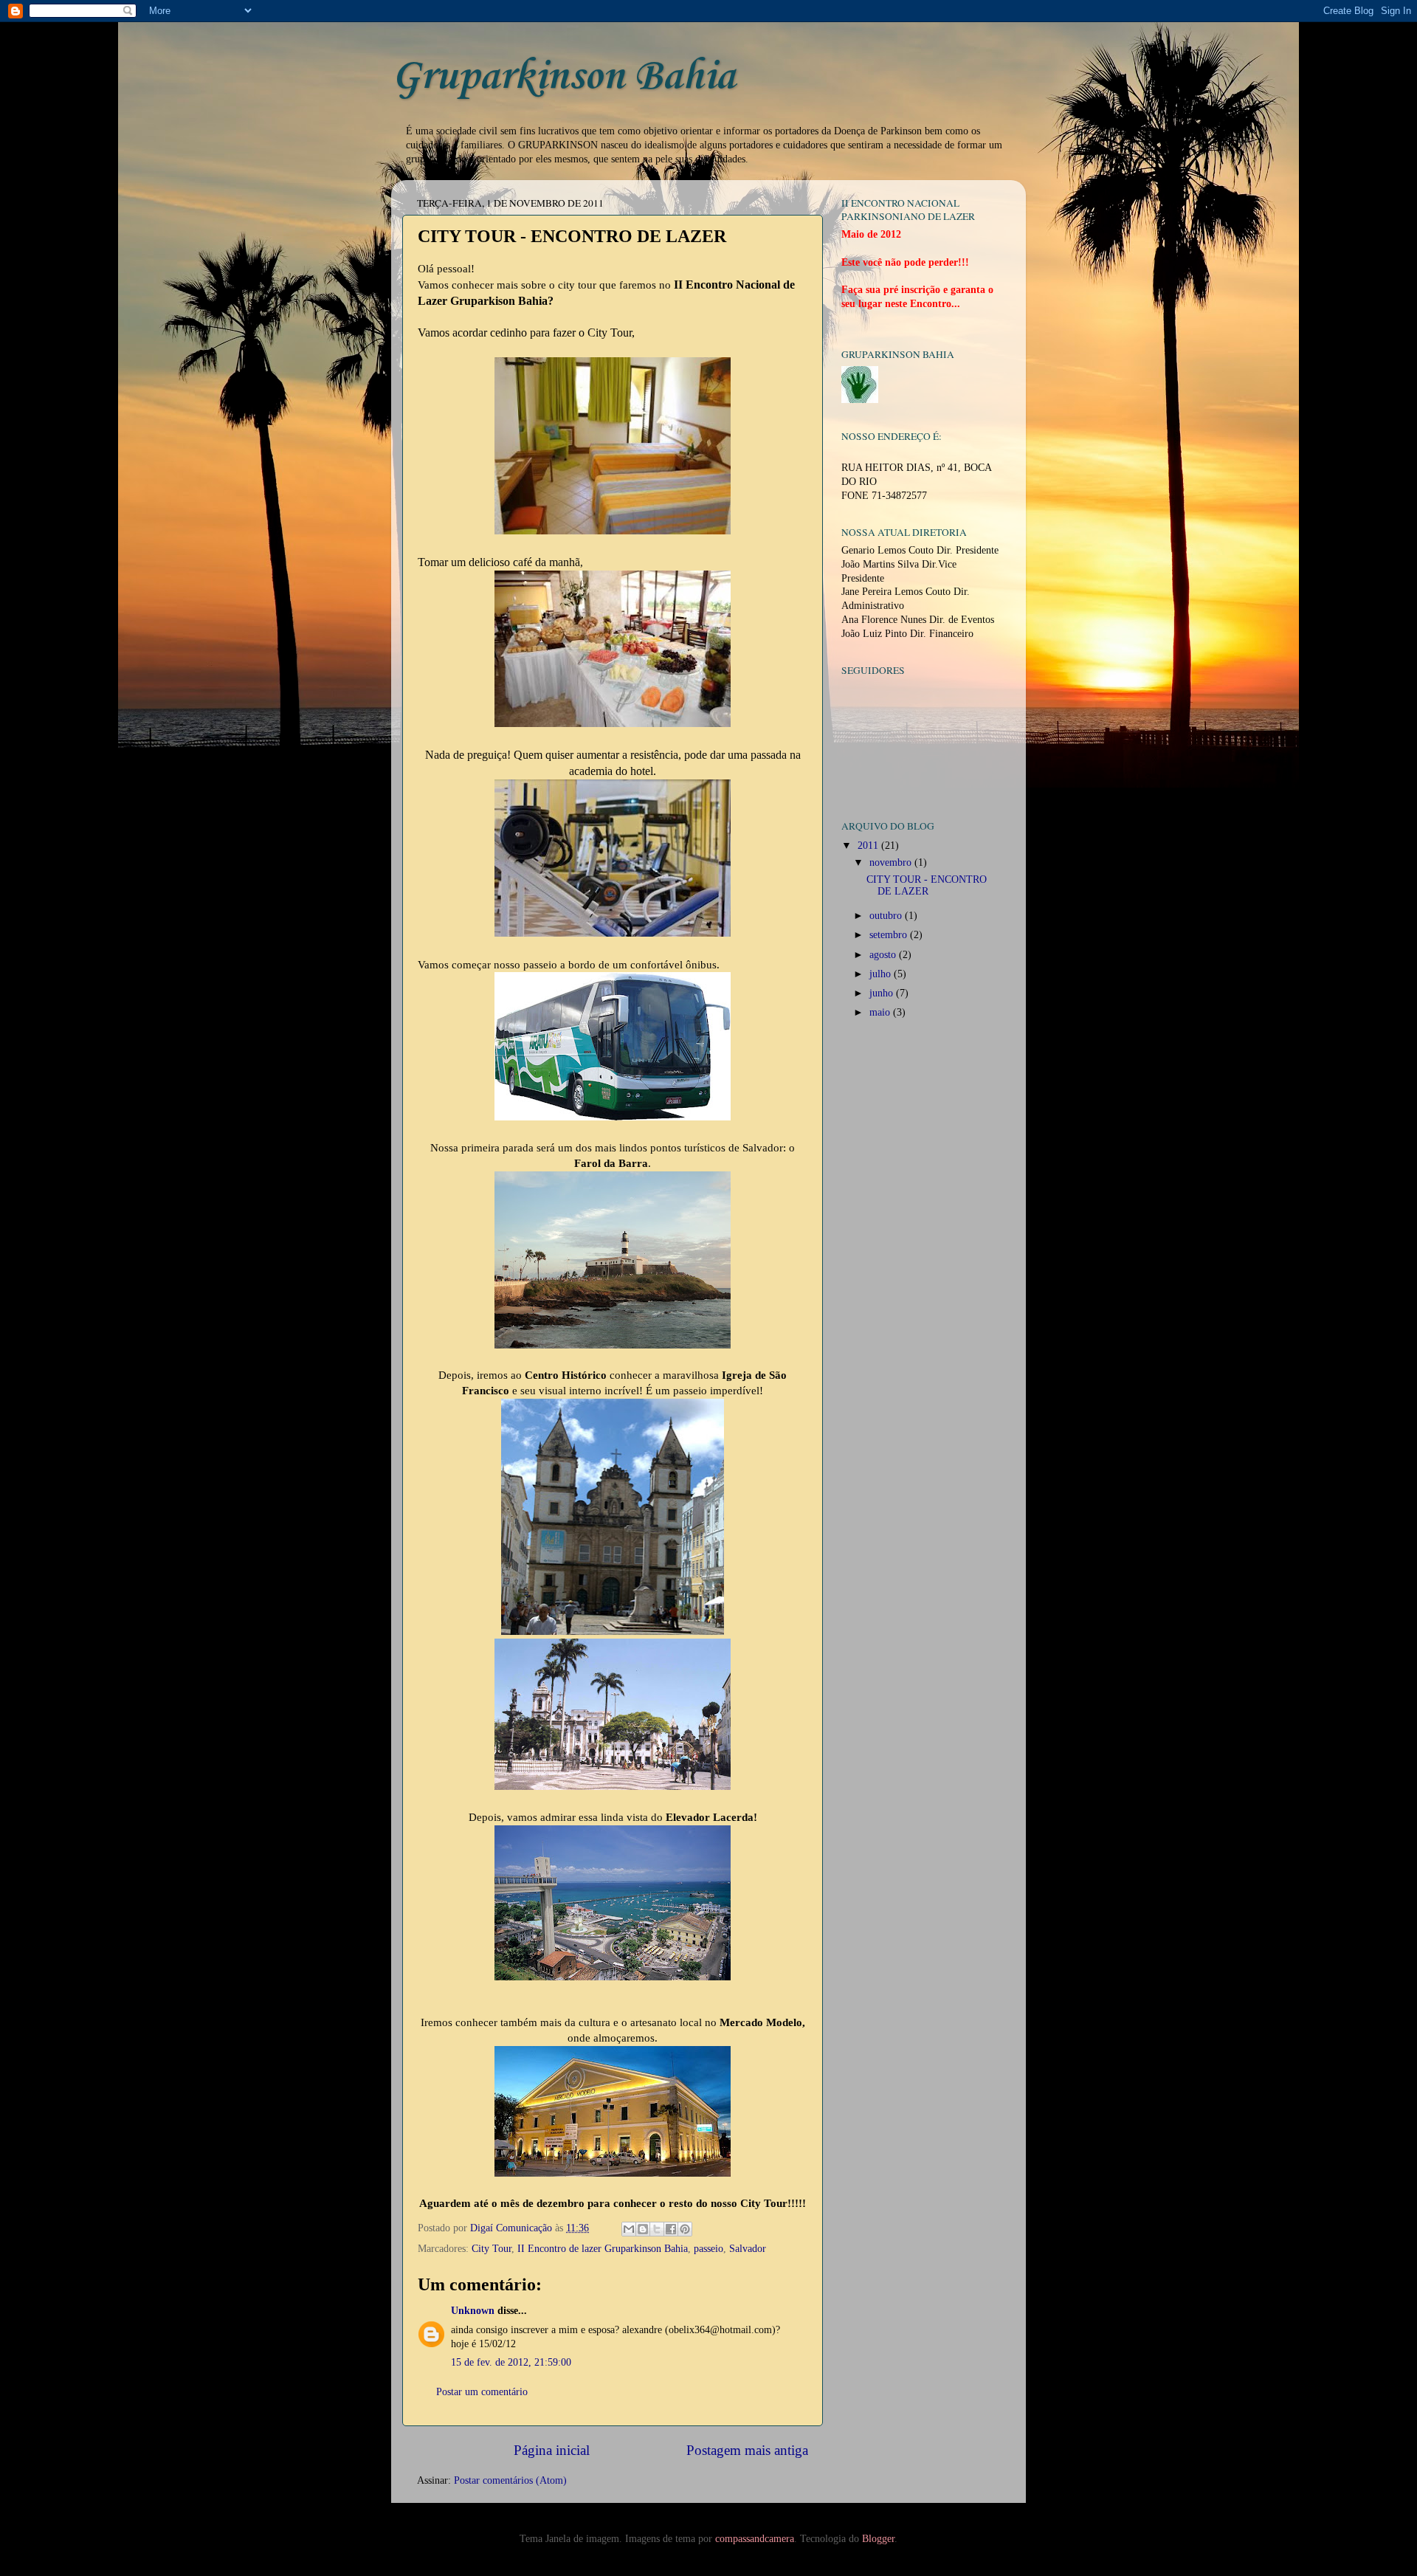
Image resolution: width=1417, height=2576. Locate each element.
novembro (892, 862)
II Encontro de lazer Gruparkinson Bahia (603, 2249)
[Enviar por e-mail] (629, 2229)
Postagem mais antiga (747, 2450)
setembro (890, 935)
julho (882, 974)
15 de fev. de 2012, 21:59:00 (511, 2362)
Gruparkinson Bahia (563, 77)
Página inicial (552, 2450)
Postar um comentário (482, 2392)
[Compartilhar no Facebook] (671, 2229)
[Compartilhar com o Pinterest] (685, 2229)
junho (883, 993)
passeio (708, 2249)
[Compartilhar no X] (657, 2229)
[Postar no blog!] (643, 2229)
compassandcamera (755, 2539)
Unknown (473, 2311)
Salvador (748, 2249)
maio (881, 1012)
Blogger (878, 2539)
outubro (887, 916)
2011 (869, 846)
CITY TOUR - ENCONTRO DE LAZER (927, 885)
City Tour (492, 2249)
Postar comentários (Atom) (510, 2480)
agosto (884, 955)
